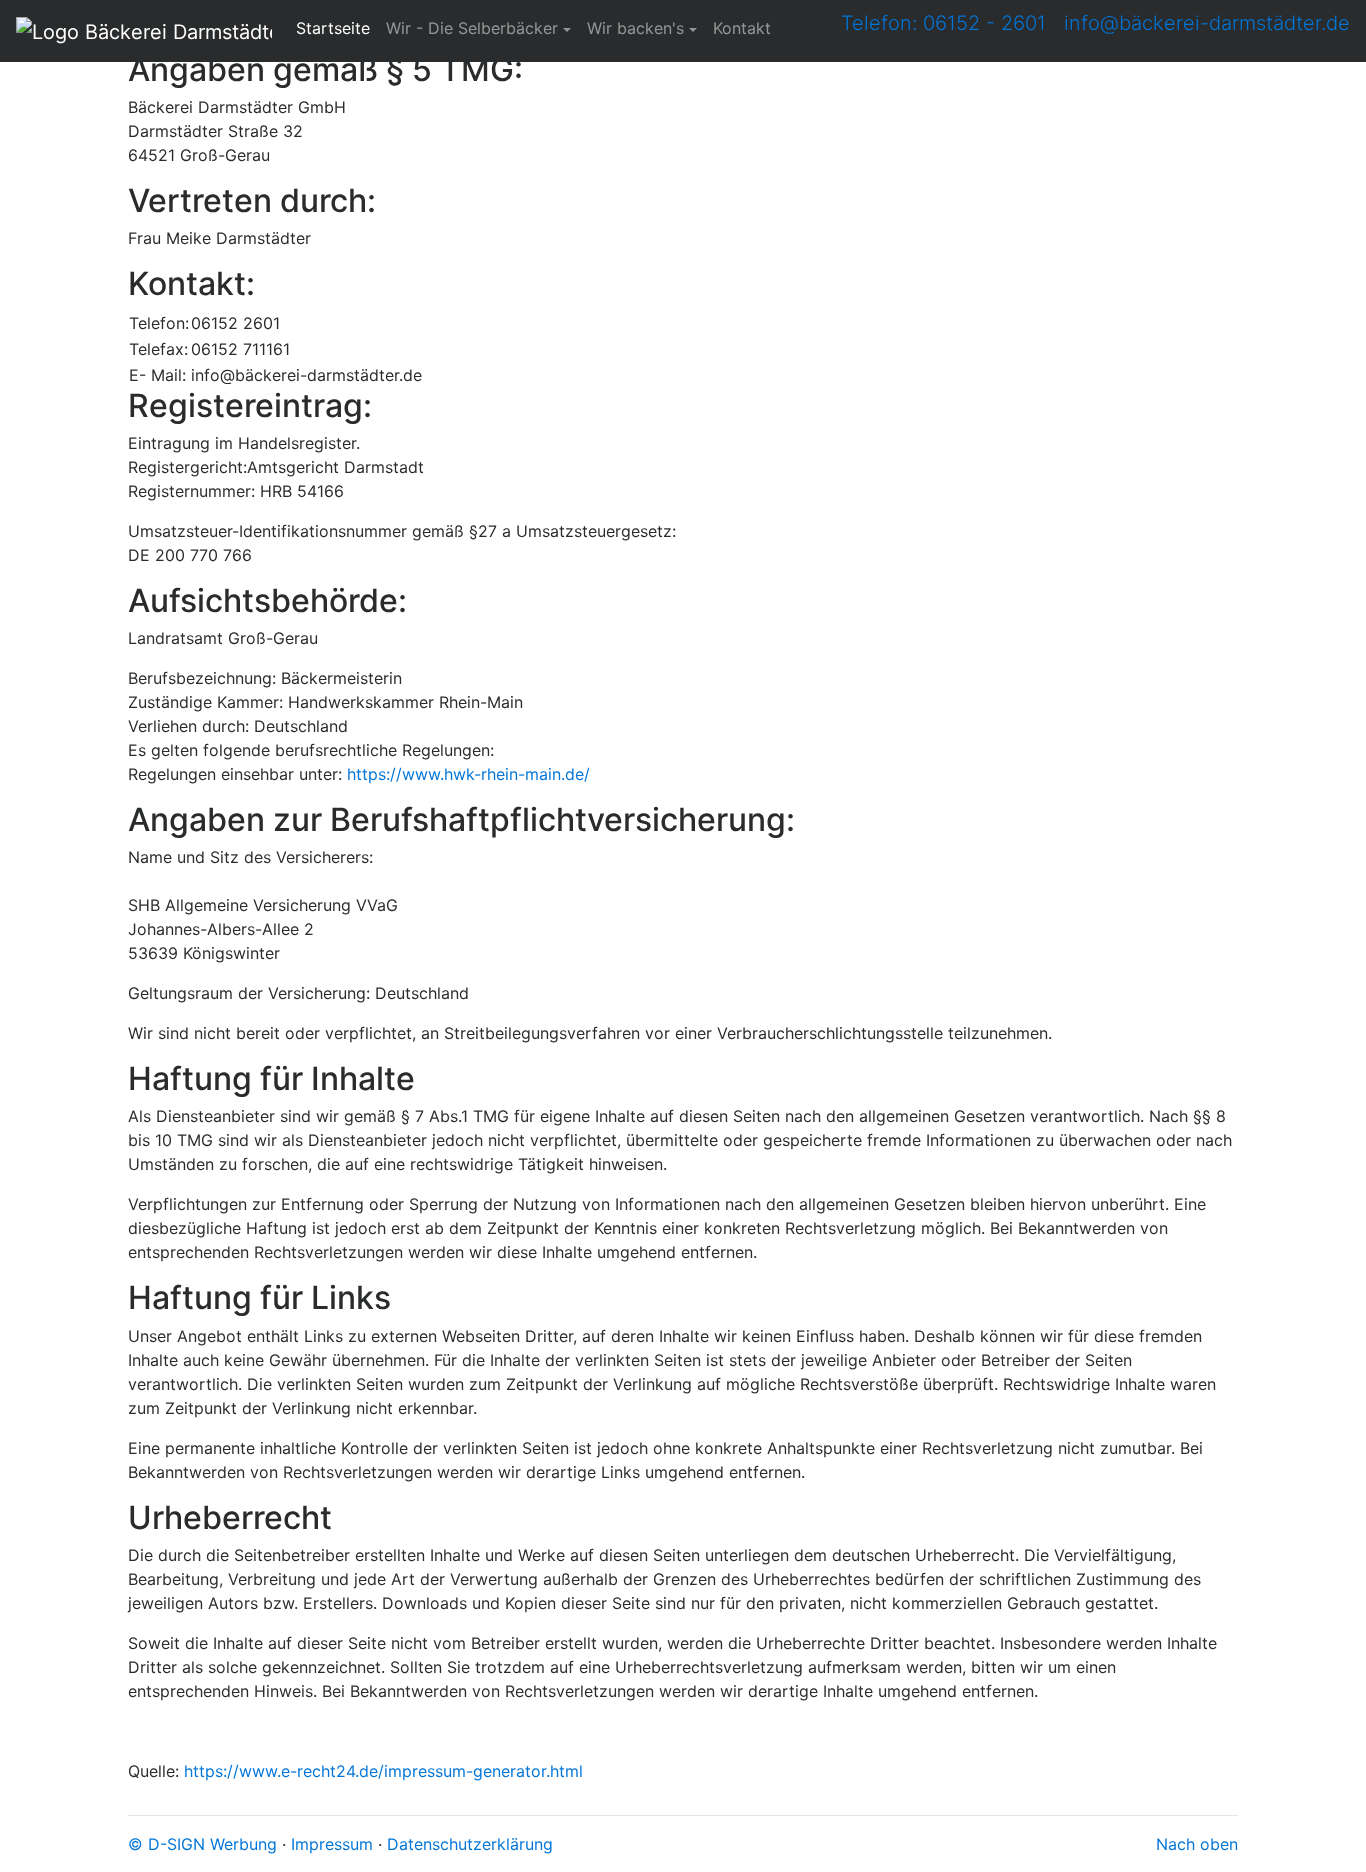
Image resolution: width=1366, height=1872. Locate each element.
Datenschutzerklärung (470, 1844)
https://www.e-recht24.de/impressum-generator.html (383, 1771)
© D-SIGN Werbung (202, 1844)
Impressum (332, 1844)
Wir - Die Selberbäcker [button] (472, 28)
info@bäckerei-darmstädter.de (1207, 23)
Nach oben (1197, 1844)
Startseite (337, 27)
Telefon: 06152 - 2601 (943, 23)
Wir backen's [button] (635, 28)
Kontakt (742, 28)
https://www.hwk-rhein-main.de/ (468, 774)
